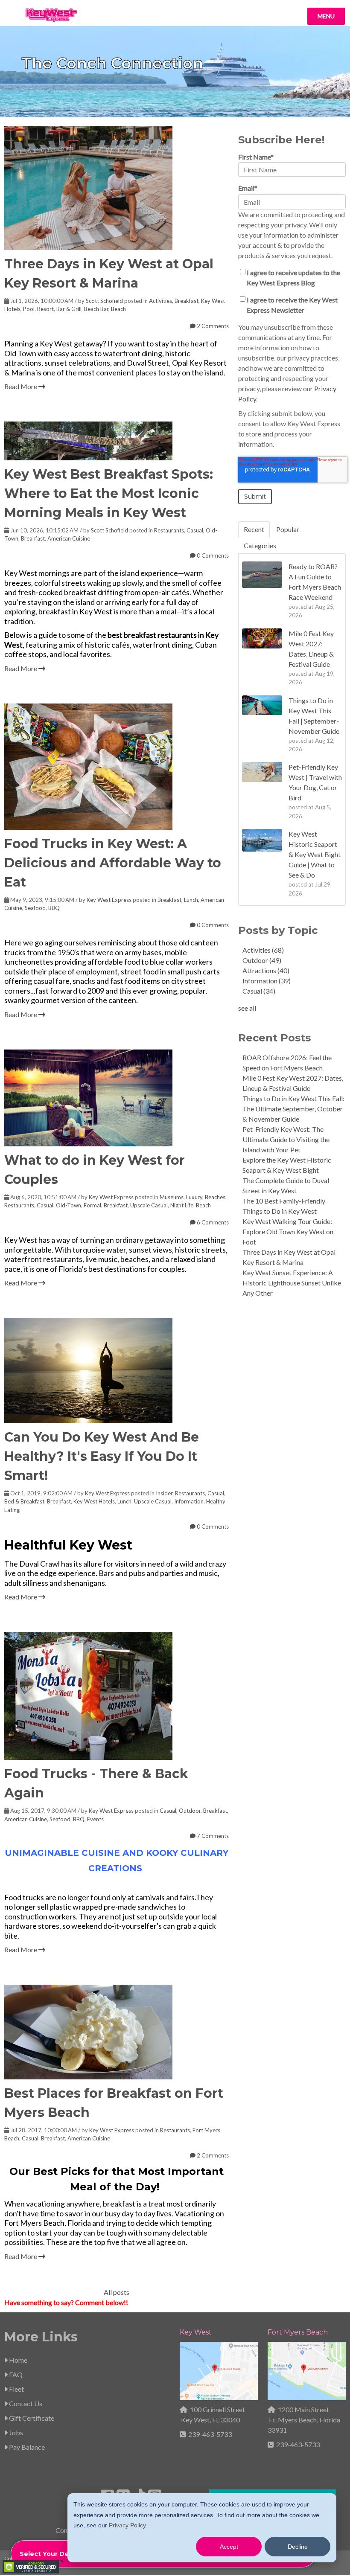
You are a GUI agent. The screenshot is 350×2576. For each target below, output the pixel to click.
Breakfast (187, 301)
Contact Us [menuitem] (25, 2403)
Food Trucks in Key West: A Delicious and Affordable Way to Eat (113, 863)
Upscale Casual (149, 1205)
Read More (21, 386)
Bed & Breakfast (24, 1501)
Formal (92, 1205)
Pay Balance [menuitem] (26, 2447)
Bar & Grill (69, 309)
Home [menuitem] (17, 2360)
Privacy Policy (127, 2525)
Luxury (194, 1197)
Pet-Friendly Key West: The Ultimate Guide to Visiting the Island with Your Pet (286, 1139)
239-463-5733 (210, 2434)
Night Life (182, 1205)
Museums (172, 1197)
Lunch (191, 900)
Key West (196, 2332)
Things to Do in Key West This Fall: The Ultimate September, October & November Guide (293, 1109)
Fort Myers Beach (298, 2332)
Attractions (266, 970)
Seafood (35, 908)
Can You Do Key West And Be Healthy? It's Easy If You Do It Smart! (102, 1456)
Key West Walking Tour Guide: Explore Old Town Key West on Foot (288, 1231)
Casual (195, 530)
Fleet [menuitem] (16, 2389)
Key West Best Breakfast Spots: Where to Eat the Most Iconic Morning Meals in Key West (109, 493)
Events (95, 1819)
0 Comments (212, 555)
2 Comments (212, 326)
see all (247, 1008)
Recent (254, 529)
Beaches (215, 1197)
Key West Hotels (94, 1501)
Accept (229, 2547)
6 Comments (212, 1222)
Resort (45, 309)
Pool (29, 309)
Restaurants (169, 530)
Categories (260, 545)
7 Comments (212, 1836)
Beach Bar (96, 309)
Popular (288, 529)
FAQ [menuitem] (15, 2374)
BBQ (54, 908)
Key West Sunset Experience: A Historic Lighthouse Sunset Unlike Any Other (292, 1283)
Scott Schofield (104, 301)
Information (189, 1501)
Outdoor (190, 1811)
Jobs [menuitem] (15, 2432)
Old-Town (69, 1205)
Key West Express (109, 900)
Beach (118, 309)
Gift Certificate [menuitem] (31, 2418)
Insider (164, 1493)
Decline (298, 2547)
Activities (160, 301)
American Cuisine (69, 538)
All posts (117, 2292)
